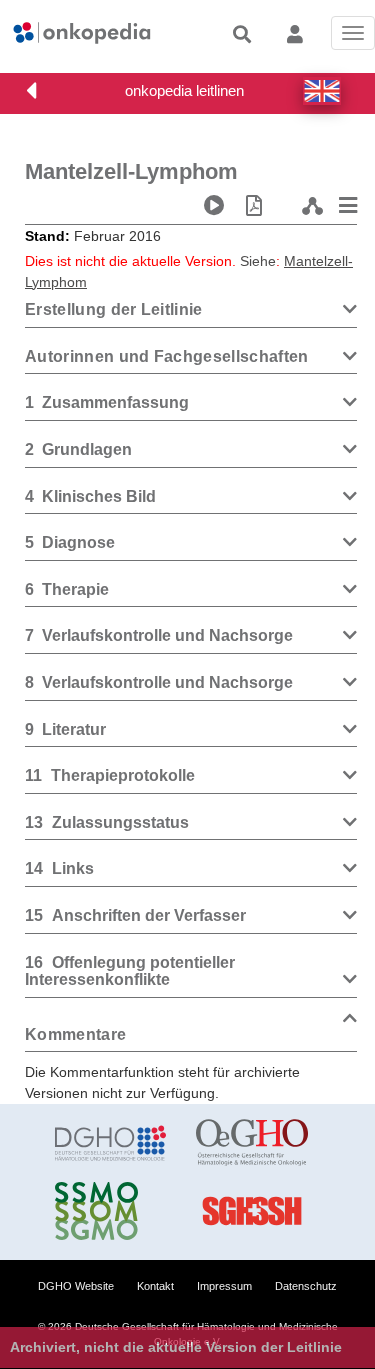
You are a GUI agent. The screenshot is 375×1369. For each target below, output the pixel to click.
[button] (322, 91)
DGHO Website (76, 1286)
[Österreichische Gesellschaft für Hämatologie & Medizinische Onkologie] (251, 1143)
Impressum (224, 1286)
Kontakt (155, 1286)
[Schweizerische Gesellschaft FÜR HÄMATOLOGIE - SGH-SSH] (251, 1211)
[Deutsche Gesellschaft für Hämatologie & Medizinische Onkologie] (110, 1143)
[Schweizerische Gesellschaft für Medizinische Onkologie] (110, 1211)
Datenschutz (306, 1286)
